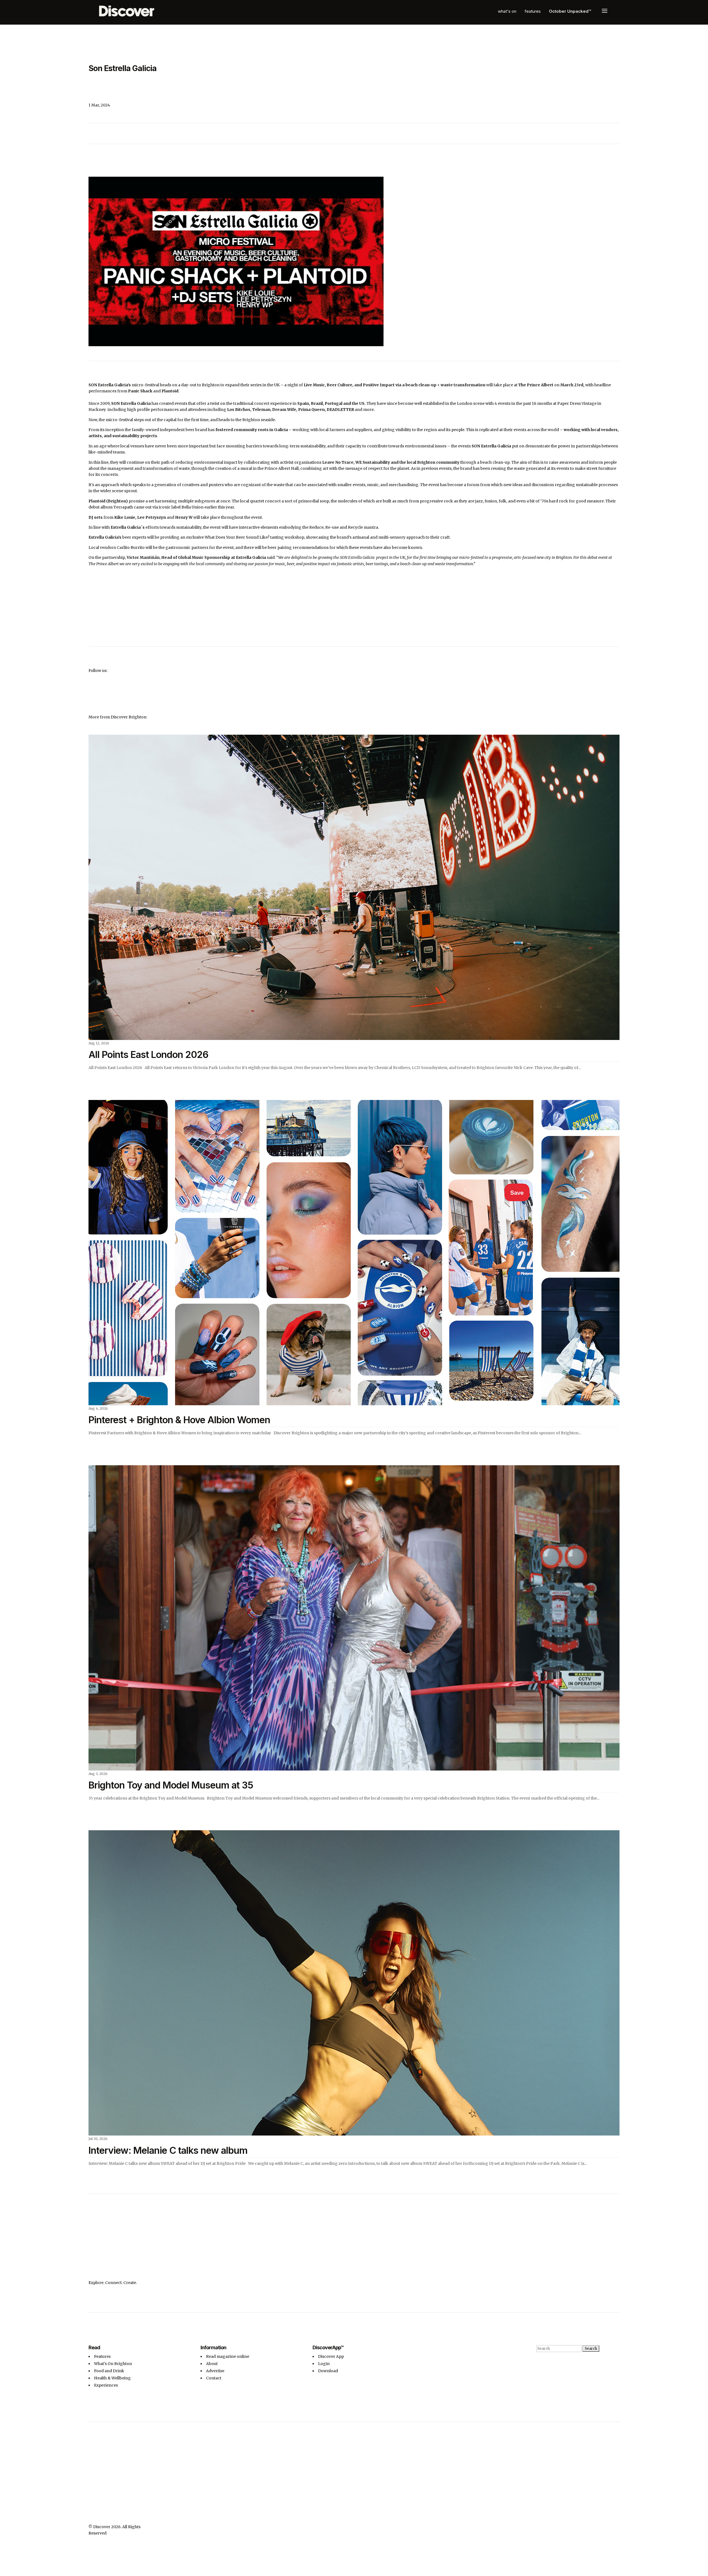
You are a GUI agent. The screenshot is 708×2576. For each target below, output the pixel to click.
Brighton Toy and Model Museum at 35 (171, 1785)
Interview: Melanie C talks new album (168, 2150)
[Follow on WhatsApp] (429, 2350)
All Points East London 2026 (148, 1054)
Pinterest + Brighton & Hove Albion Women (179, 1420)
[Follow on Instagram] (593, 69)
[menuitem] (507, 11)
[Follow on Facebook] (615, 69)
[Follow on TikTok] (604, 69)
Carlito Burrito (131, 547)
